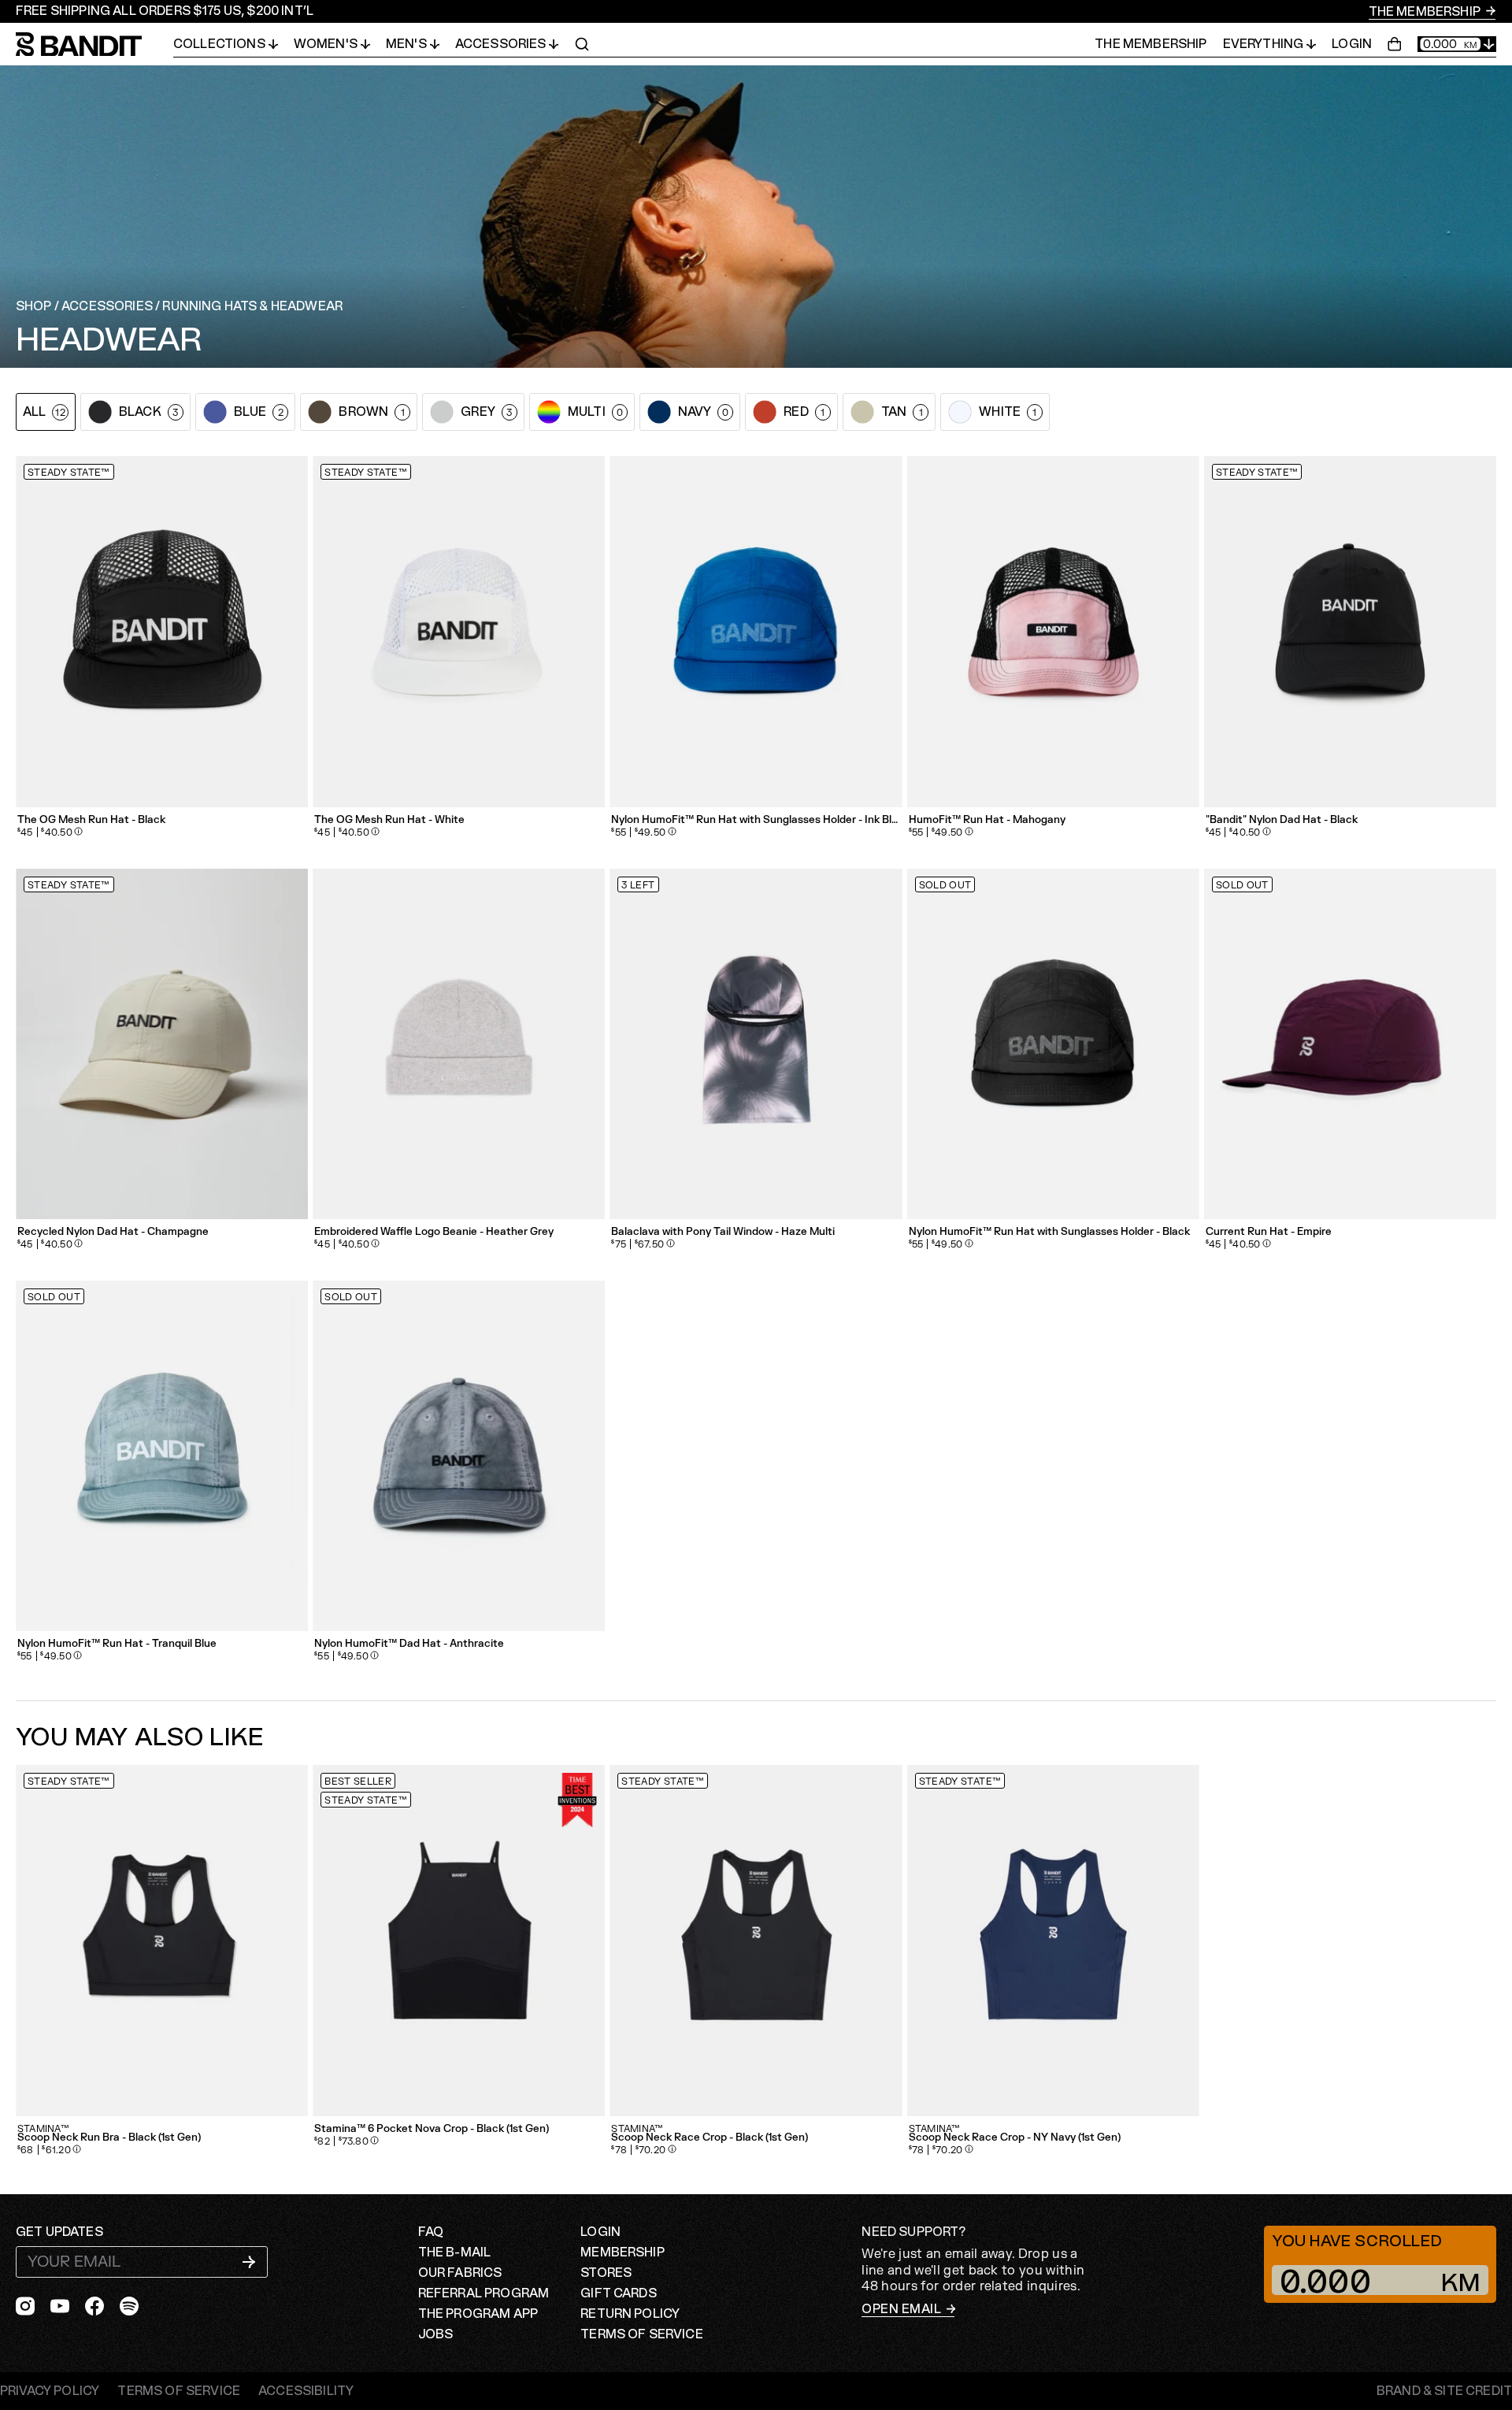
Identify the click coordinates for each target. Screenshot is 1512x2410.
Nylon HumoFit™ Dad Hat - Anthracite (409, 1644)
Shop (34, 306)
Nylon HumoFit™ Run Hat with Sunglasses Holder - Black (1049, 1232)
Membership (623, 2252)
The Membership (1426, 12)
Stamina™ (43, 2129)
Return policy (630, 2314)
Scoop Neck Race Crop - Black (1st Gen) (710, 2138)
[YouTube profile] (60, 2306)
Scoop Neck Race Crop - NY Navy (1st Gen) (1015, 2138)
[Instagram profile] (25, 2306)
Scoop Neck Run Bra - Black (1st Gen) (109, 2138)
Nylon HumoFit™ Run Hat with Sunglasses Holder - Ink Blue (756, 820)
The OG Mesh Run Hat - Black (91, 820)
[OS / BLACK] (1350, 631)
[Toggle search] (582, 44)
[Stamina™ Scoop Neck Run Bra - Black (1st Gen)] (162, 1940)
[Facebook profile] (94, 2306)
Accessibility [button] (306, 2391)
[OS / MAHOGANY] (1053, 631)
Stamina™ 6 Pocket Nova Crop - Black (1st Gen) (432, 2129)
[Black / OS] (162, 631)
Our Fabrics (460, 2273)
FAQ (431, 2232)
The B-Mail (455, 2252)
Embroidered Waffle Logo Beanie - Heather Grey (434, 1232)
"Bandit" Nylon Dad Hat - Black (1282, 820)
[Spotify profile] (129, 2306)
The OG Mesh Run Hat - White (389, 820)
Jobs (436, 2334)
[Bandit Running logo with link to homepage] (94, 44)
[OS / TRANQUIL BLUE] (162, 1456)
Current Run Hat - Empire (1269, 1232)
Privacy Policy (50, 2391)
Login (1352, 44)
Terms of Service (642, 2334)
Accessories (107, 306)
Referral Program (484, 2293)
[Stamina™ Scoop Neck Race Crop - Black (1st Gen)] (756, 1940)
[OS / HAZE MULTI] (756, 1044)
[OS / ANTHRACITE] (459, 1456)
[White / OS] (459, 631)
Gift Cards (619, 2293)
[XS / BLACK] (459, 1940)
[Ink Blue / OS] (756, 631)
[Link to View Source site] (1444, 2391)
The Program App (478, 2314)
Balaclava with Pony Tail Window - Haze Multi (723, 1232)
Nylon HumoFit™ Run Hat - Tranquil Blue (117, 1644)
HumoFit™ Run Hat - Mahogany (987, 820)
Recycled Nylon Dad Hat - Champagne (113, 1232)
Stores (606, 2273)
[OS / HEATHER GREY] (459, 1044)
